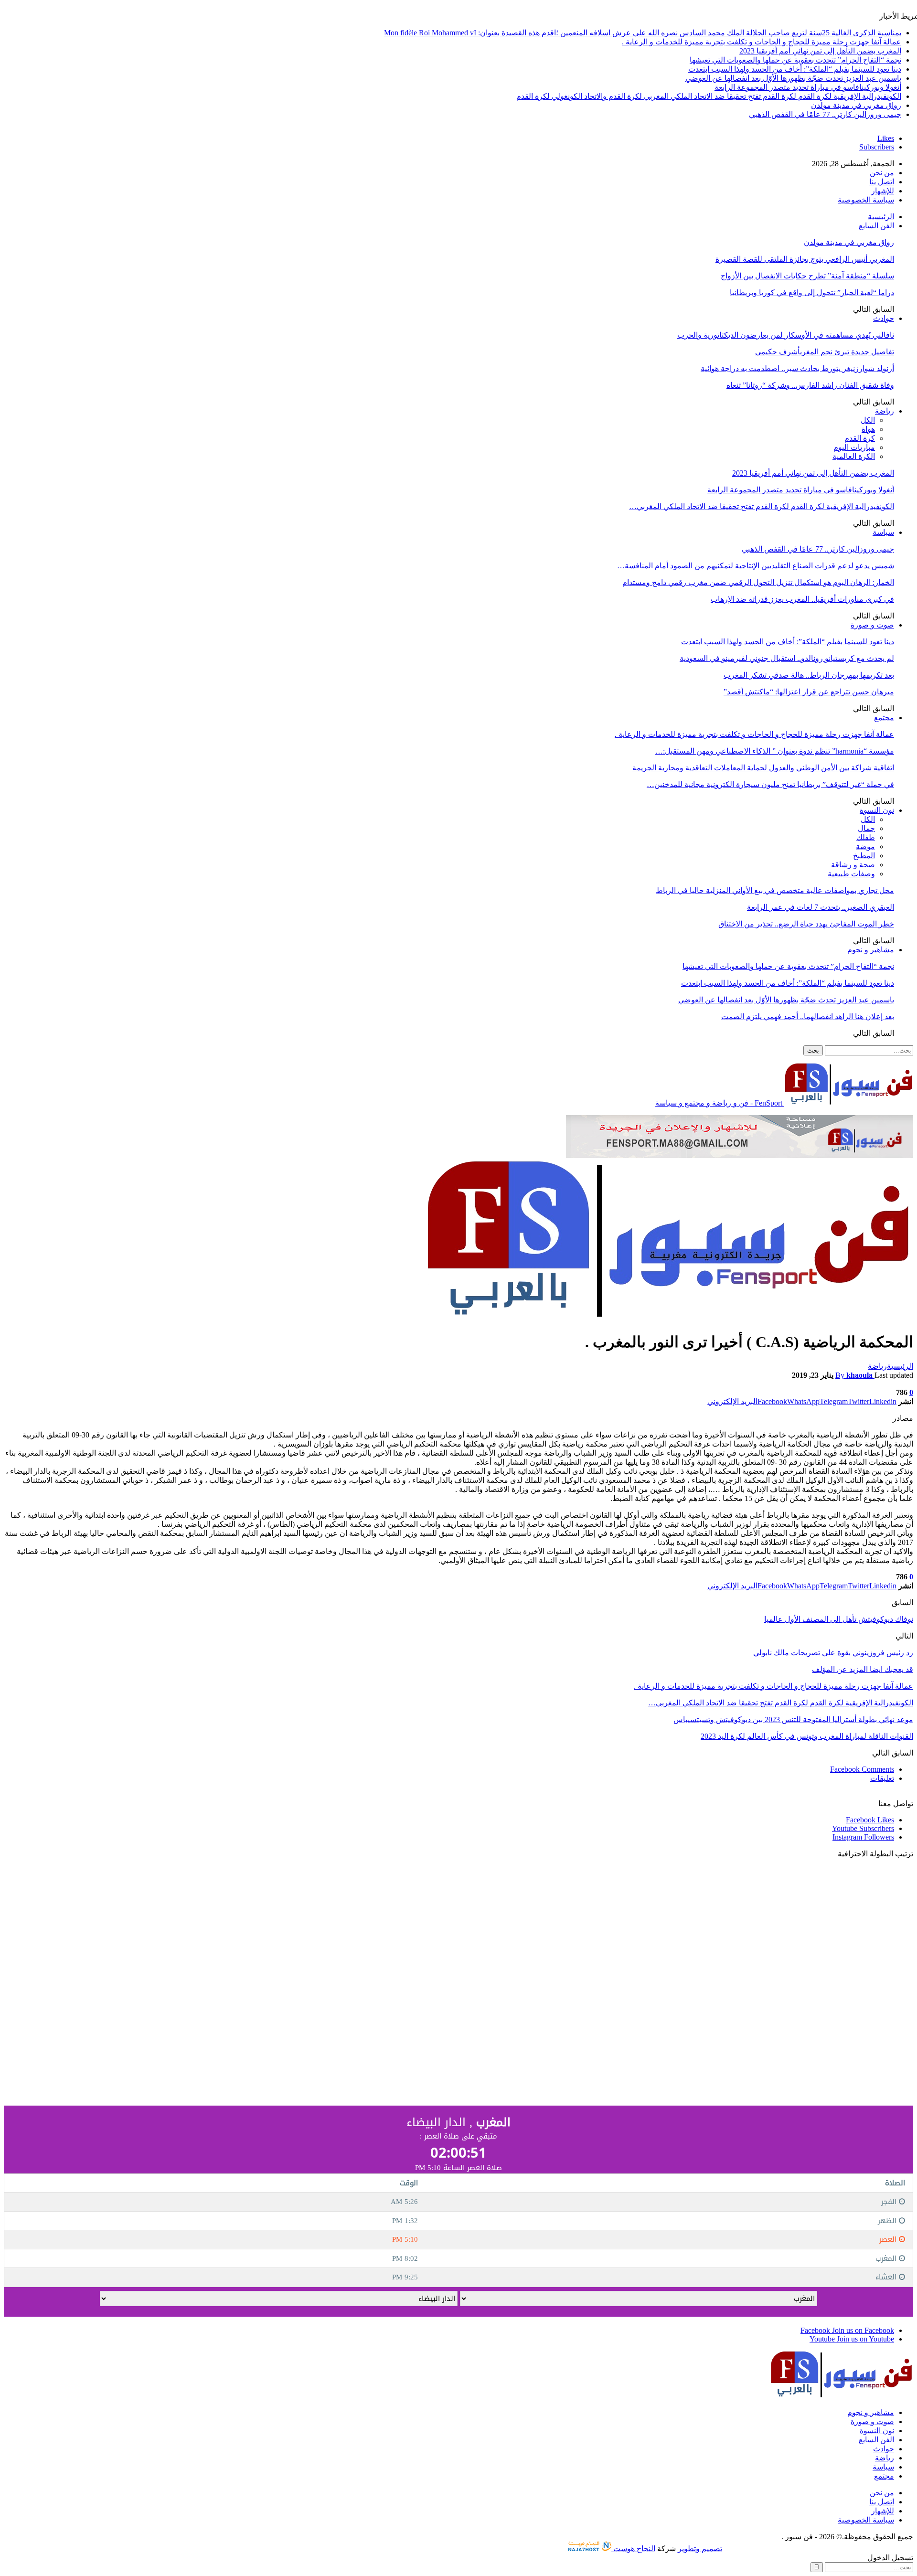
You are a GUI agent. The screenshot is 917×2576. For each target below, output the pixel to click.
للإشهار (883, 191)
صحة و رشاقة (853, 865)
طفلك (866, 837)
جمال (866, 828)
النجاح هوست (633, 2549)
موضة (865, 846)
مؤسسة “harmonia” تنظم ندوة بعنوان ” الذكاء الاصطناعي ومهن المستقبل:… (775, 751)
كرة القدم (860, 438)
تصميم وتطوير (700, 2549)
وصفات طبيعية (851, 874)
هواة (868, 429)
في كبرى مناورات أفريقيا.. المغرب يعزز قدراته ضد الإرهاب (802, 599)
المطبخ (864, 856)
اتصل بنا (882, 182)
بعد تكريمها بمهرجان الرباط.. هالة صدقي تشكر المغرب (809, 675)
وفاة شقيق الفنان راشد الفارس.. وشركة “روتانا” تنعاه (810, 385)
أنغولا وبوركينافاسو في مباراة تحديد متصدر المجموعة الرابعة (808, 87)
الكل (868, 420)
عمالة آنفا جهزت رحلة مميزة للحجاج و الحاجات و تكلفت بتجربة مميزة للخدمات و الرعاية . (762, 42)
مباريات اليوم (854, 447)
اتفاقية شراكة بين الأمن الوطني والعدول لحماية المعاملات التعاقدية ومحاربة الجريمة (763, 768)
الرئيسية (881, 217)
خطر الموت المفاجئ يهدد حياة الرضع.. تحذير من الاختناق (806, 924)
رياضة (885, 411)
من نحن (882, 173)
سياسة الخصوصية (866, 200)
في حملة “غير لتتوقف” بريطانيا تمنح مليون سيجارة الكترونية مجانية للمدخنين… (770, 784)
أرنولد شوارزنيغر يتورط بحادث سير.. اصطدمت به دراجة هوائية (797, 368)
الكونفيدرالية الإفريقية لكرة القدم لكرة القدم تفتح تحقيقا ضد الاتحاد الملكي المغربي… (762, 506)
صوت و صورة (872, 625)
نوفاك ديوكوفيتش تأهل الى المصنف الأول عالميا (839, 1619)
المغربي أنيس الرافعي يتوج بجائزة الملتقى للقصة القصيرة (805, 259)
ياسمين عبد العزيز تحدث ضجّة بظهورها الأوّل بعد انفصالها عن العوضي (793, 78)
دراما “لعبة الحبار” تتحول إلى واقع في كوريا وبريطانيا (812, 293)
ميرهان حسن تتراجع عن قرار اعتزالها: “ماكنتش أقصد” (809, 692)
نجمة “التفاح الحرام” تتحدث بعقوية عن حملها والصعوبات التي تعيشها (795, 60)
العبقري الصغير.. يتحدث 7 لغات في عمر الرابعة (821, 907)
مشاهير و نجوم (871, 950)
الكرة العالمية (854, 456)
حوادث (884, 318)
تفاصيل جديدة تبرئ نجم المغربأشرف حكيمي (825, 352)
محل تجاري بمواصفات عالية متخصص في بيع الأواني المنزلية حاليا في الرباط (775, 890)
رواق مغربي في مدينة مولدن (856, 105)
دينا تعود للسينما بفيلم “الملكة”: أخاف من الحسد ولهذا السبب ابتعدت (795, 69)
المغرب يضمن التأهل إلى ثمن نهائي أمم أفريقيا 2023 (820, 51)
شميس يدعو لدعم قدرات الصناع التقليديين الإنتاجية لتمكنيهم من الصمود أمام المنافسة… (756, 566)
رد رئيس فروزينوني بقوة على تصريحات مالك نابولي (833, 1653)
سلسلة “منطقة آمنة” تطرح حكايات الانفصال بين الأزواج (807, 276)
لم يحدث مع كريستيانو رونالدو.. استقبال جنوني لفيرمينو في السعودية (787, 658)
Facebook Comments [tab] (862, 1769)
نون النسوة (877, 810)
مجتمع (884, 718)
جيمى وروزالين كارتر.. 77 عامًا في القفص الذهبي (825, 114)
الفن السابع (876, 226)
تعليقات (882, 1778)
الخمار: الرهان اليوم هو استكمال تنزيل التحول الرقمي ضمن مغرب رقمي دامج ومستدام (758, 582)
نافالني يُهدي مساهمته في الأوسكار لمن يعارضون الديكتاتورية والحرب (786, 335)
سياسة (883, 532)
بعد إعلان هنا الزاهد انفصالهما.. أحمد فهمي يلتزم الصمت (808, 1017)
